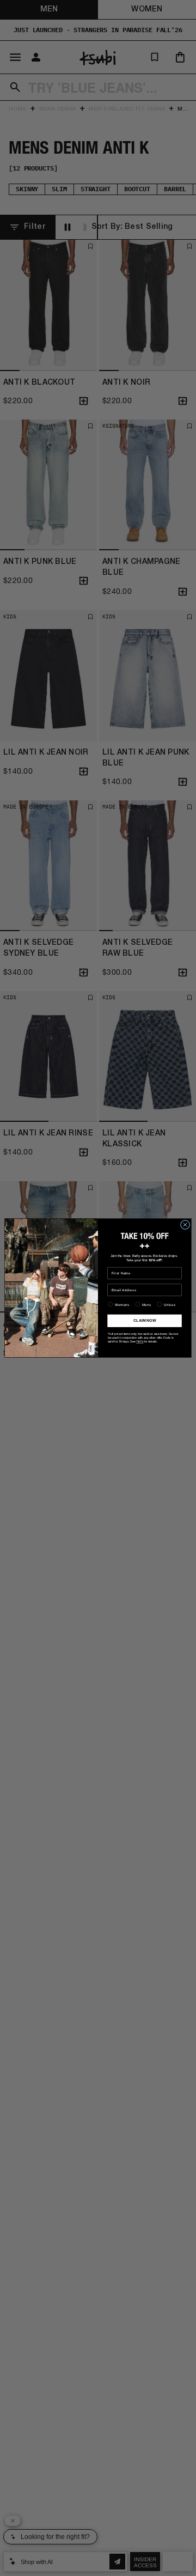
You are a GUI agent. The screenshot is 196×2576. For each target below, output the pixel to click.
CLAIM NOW (145, 1320)
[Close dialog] (185, 1225)
